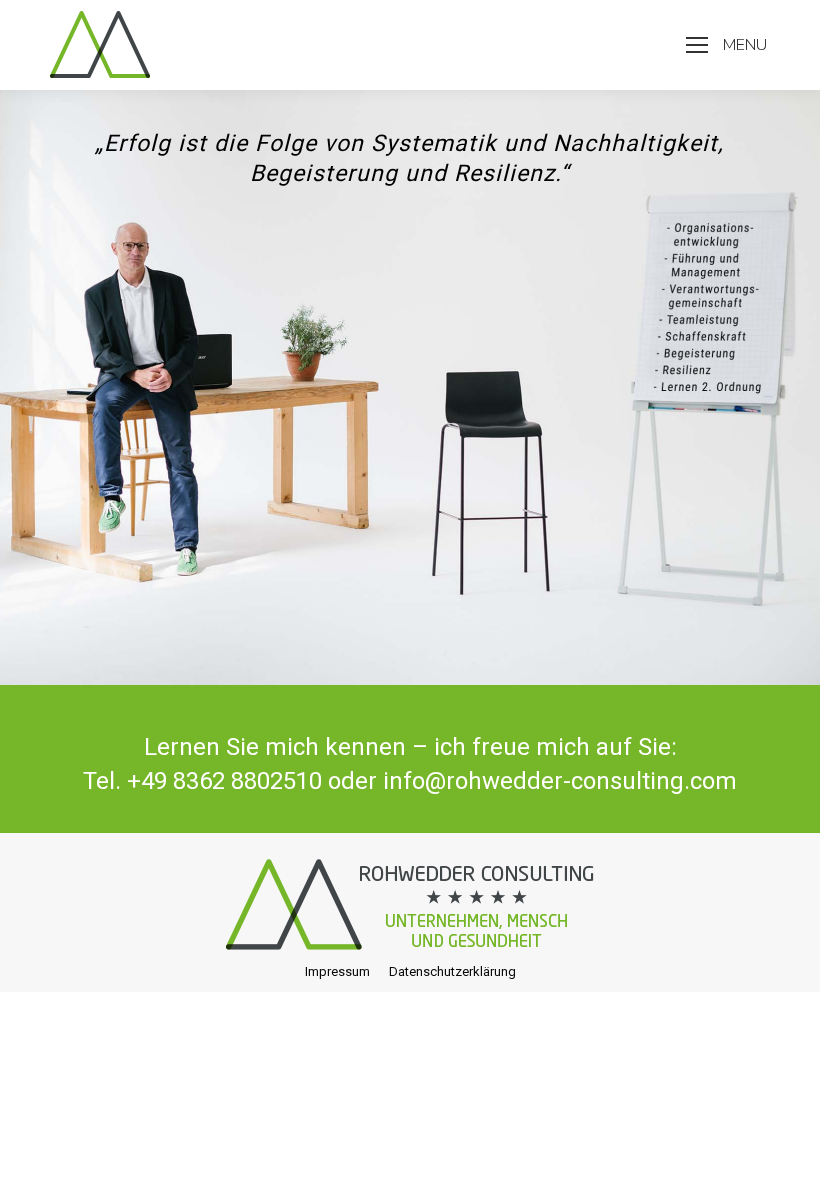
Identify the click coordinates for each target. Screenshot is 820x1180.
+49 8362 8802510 (224, 781)
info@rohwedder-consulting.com (560, 781)
